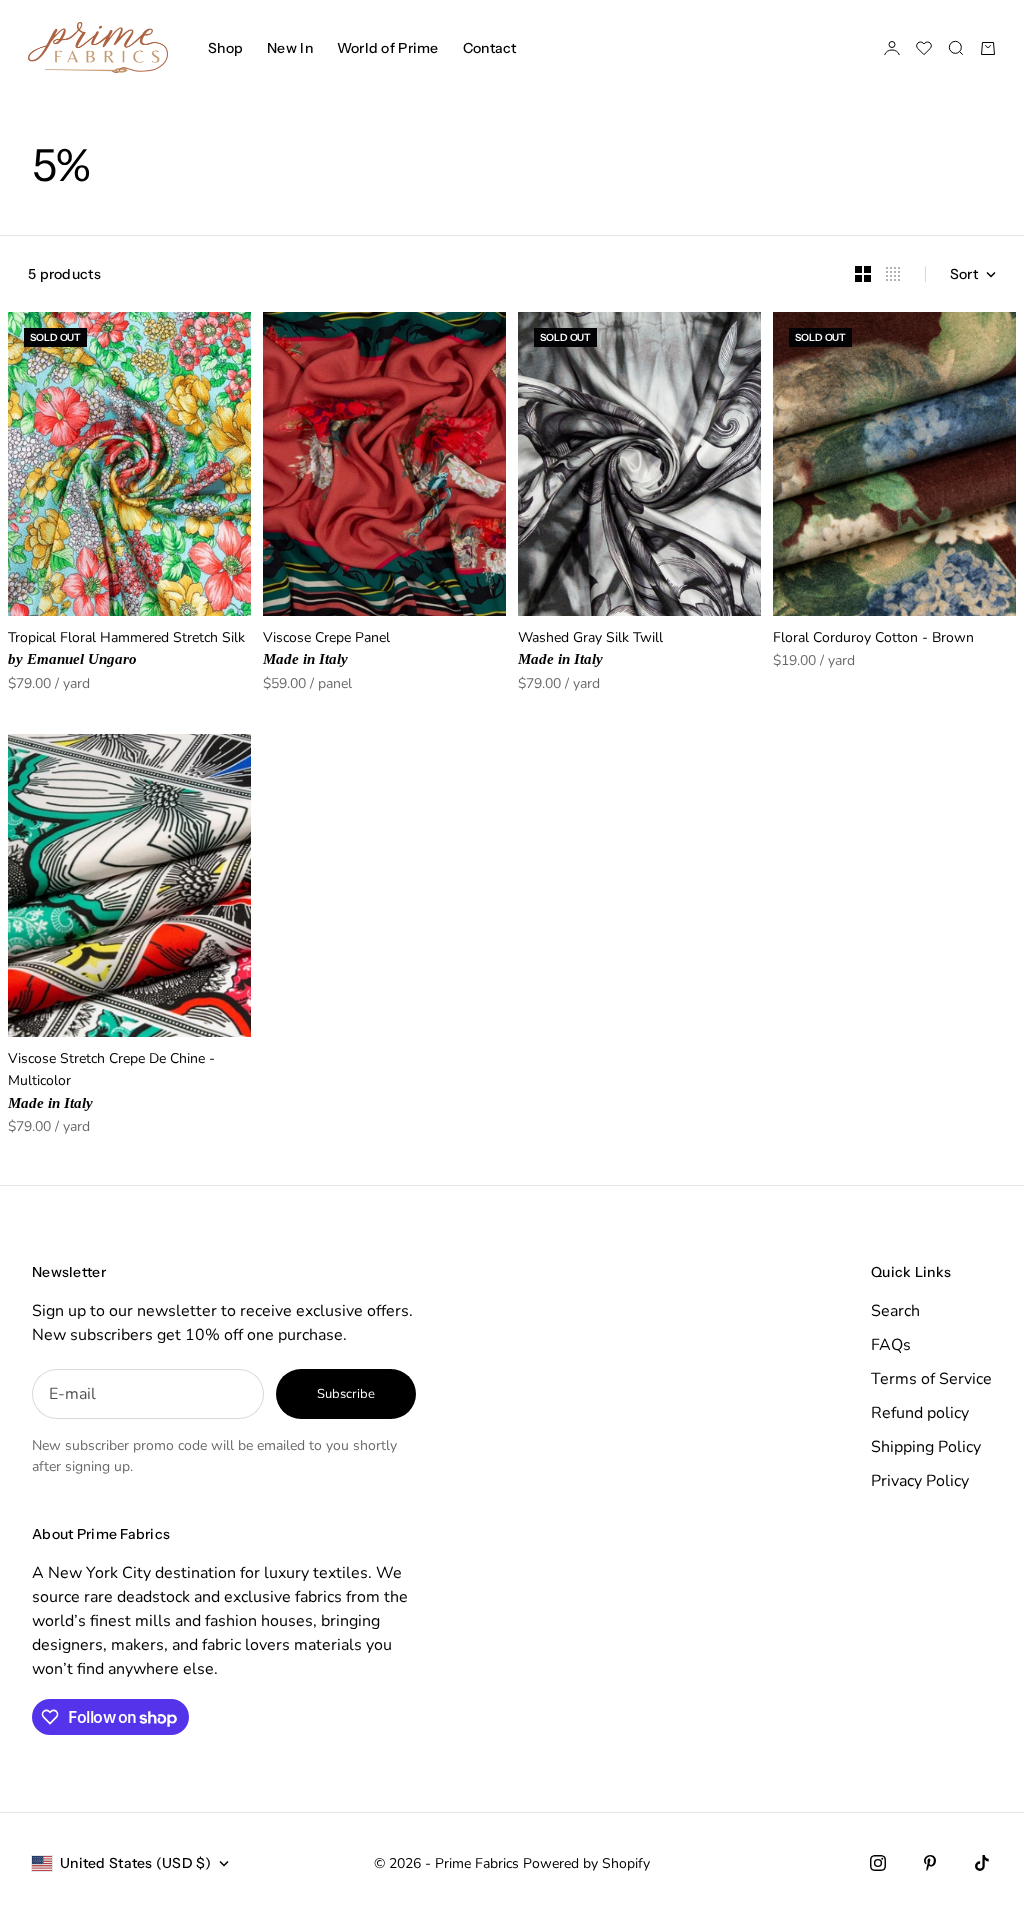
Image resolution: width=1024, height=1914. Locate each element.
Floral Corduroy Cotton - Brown (873, 639)
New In (290, 48)
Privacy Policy (920, 1481)
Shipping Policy (926, 1447)
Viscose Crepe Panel (326, 649)
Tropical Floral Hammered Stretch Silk (126, 649)
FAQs (891, 1345)
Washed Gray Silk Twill (590, 649)
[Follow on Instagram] (878, 1863)
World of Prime (388, 48)
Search (895, 1311)
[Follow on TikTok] (982, 1863)
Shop (225, 48)
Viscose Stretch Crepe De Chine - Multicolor (111, 1081)
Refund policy (920, 1413)
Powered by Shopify (586, 1863)
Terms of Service (931, 1379)
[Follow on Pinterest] (930, 1863)
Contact (490, 48)
